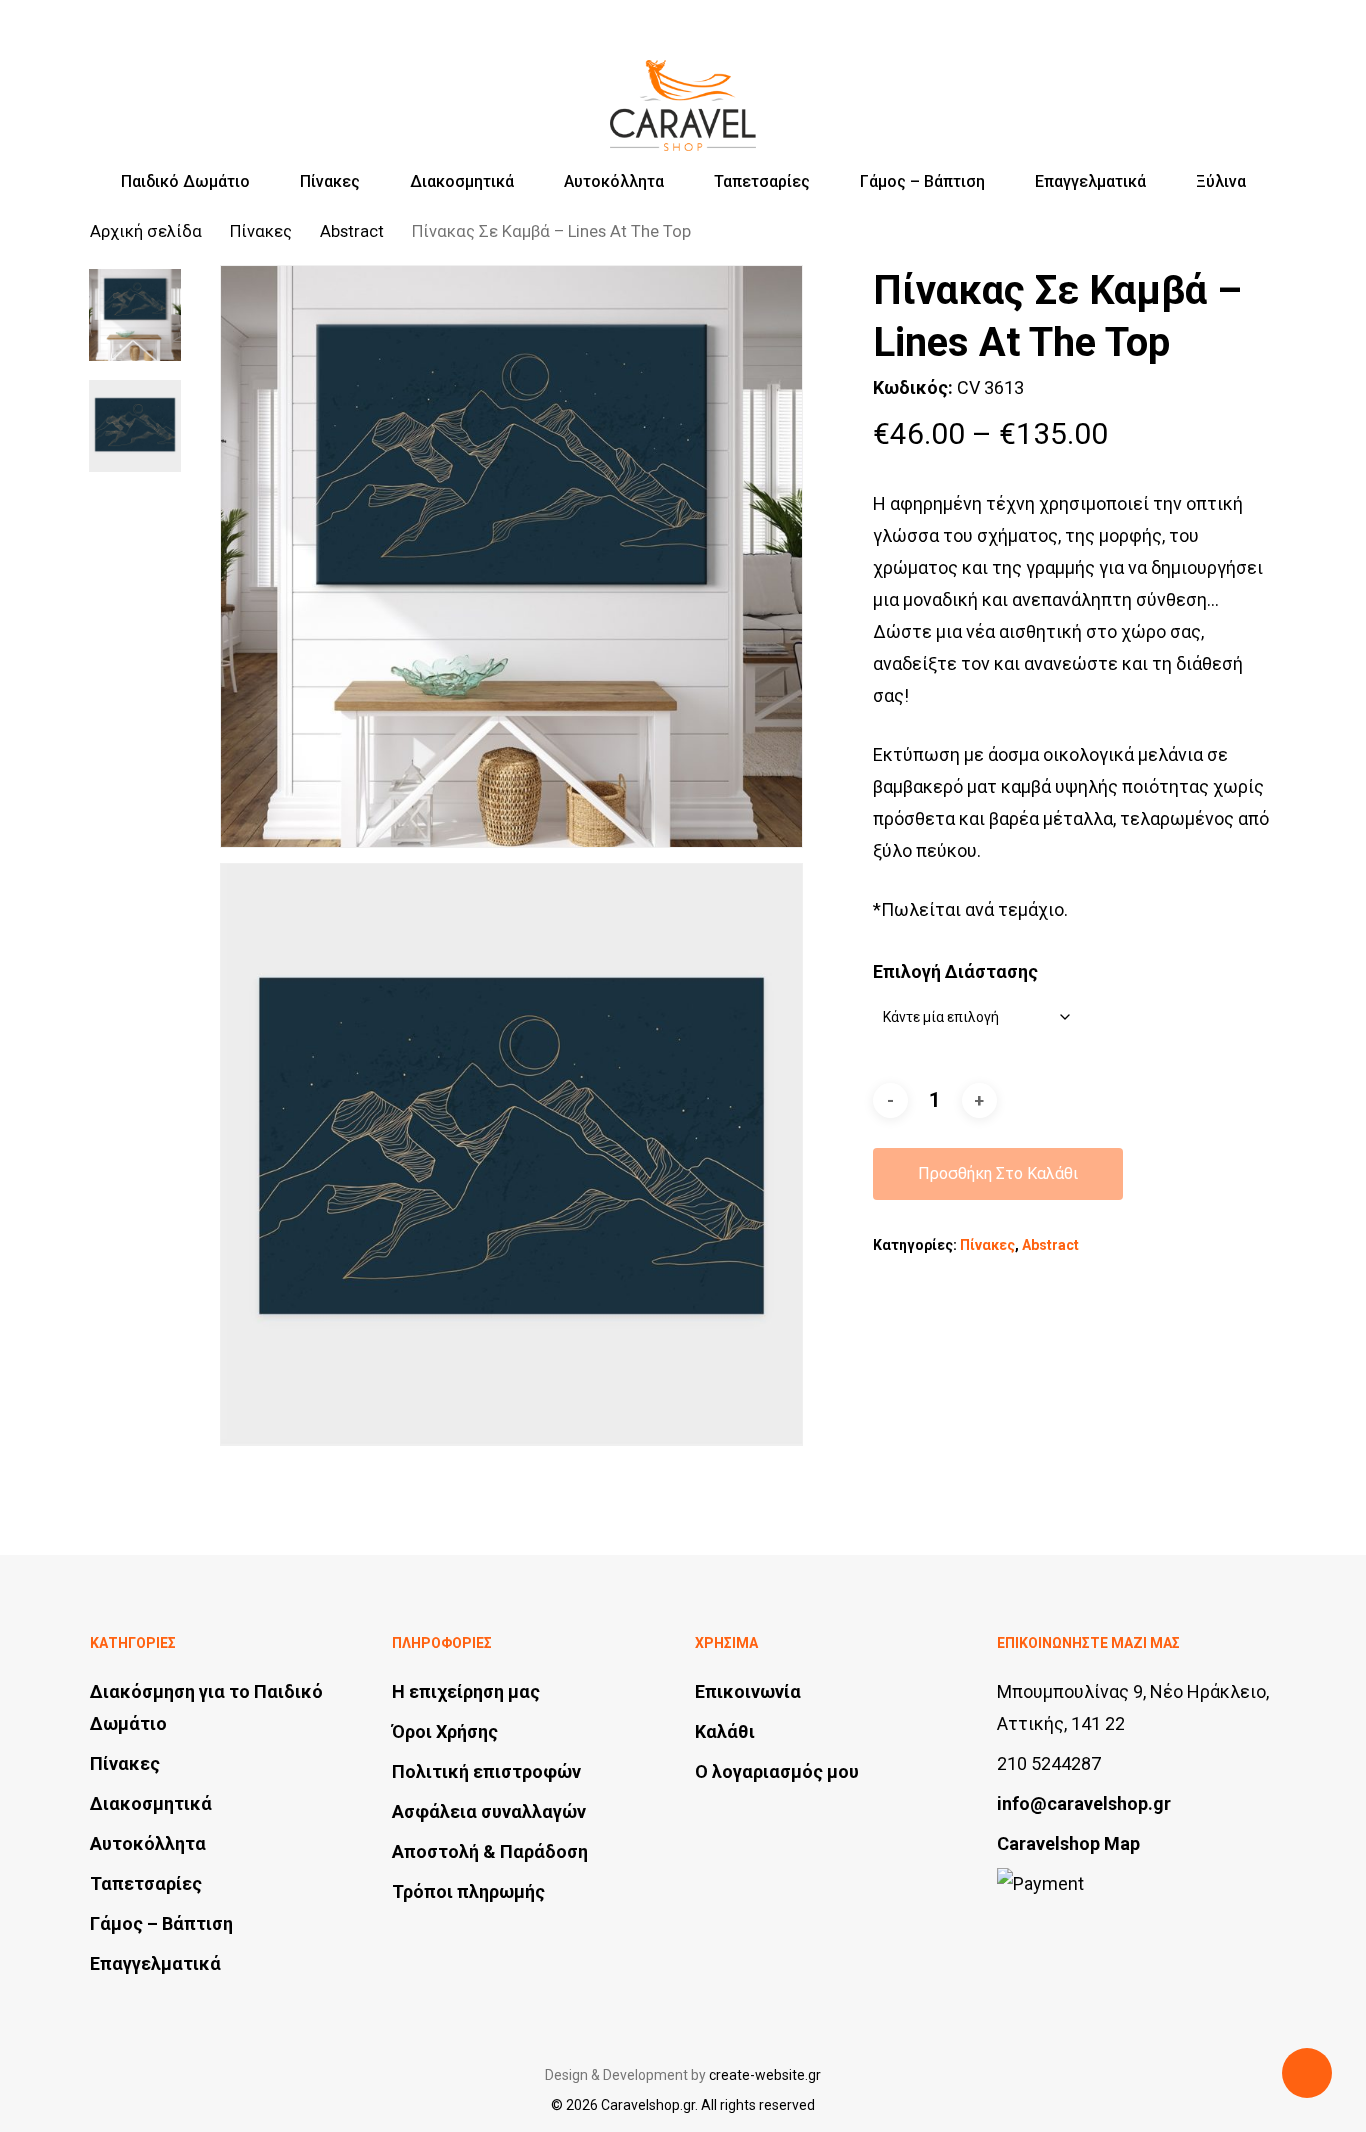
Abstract (352, 231)
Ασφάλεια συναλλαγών (489, 1811)
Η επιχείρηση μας (466, 1691)
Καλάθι (725, 1731)
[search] (1162, 87)
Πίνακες (261, 231)
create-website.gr (765, 2075)
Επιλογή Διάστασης (955, 971)
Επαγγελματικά (155, 1963)
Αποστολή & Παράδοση (490, 1851)
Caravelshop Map (1068, 1843)
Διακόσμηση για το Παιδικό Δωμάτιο (206, 1707)
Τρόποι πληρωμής (468, 1891)
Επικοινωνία (748, 1691)
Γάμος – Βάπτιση (161, 1923)
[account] (1214, 87)
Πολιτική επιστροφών (486, 1771)
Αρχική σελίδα (146, 231)
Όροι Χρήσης (445, 1731)
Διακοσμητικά (151, 1803)
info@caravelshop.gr (1084, 1803)
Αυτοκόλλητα (148, 1843)
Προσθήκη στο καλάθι (998, 1173)
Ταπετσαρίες (146, 1883)
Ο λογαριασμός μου (777, 1771)
